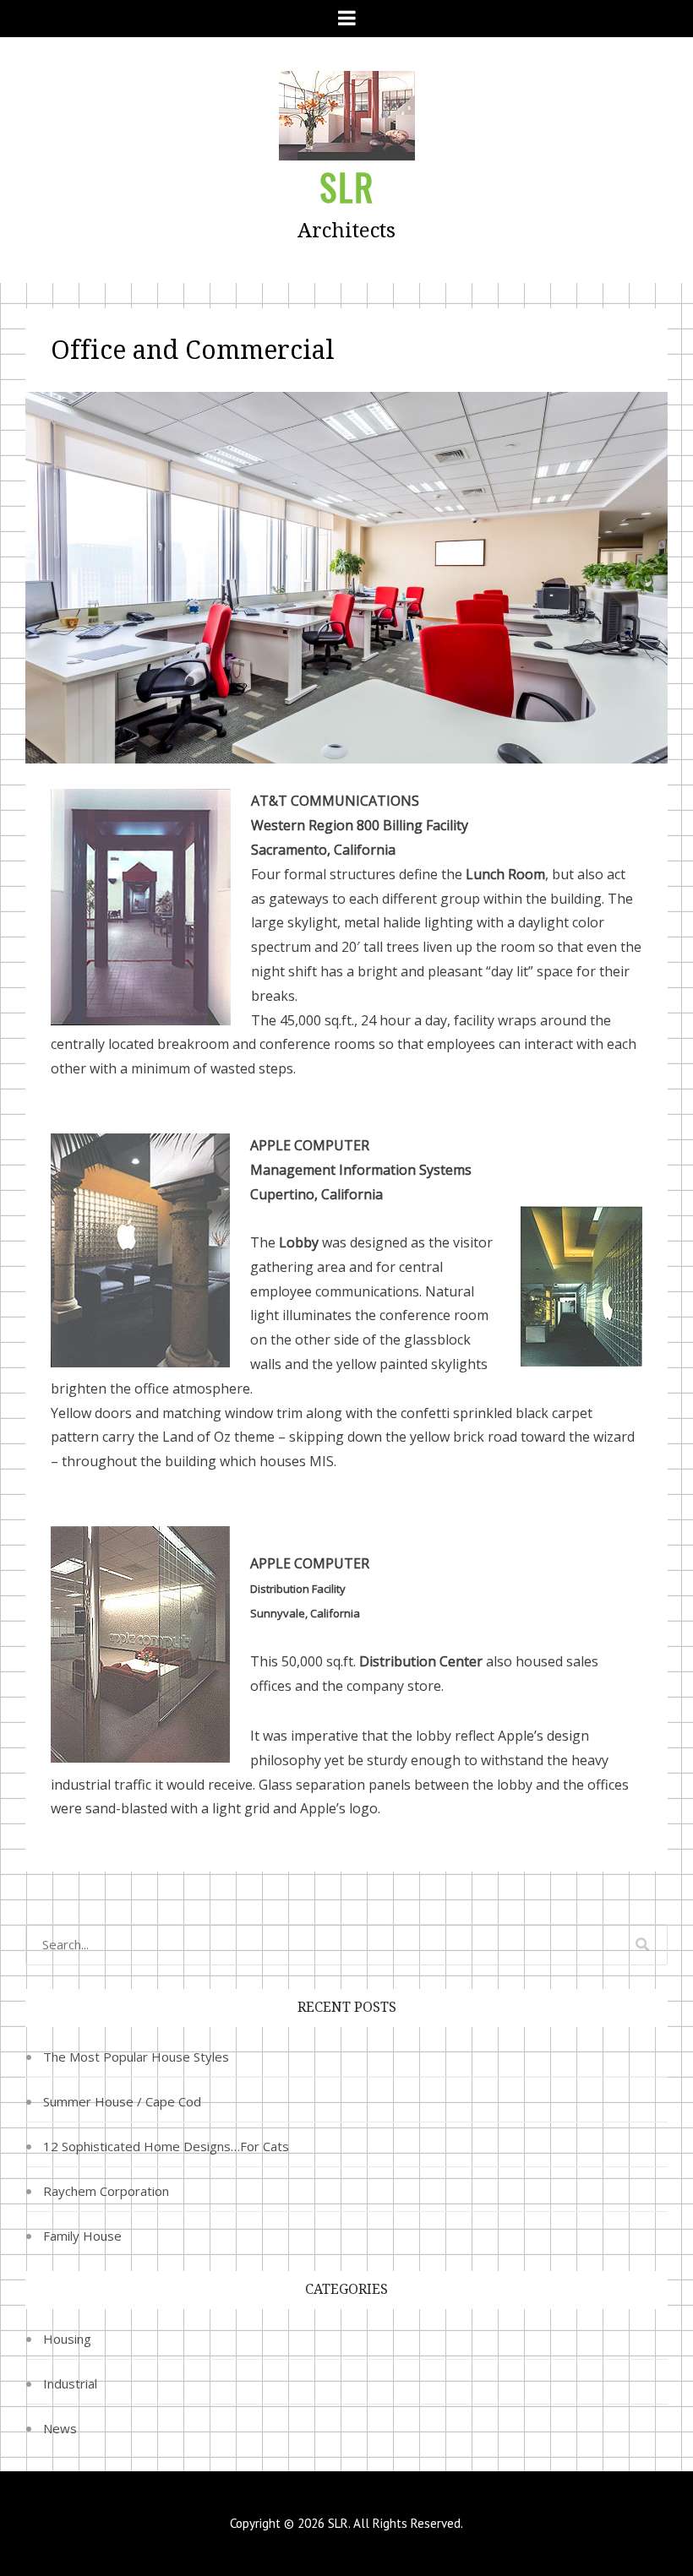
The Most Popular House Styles (136, 2057)
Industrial (70, 2383)
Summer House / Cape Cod (122, 2101)
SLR (347, 187)
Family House (82, 2236)
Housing (67, 2339)
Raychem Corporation (106, 2191)
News (60, 2428)
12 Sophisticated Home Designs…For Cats (166, 2146)
